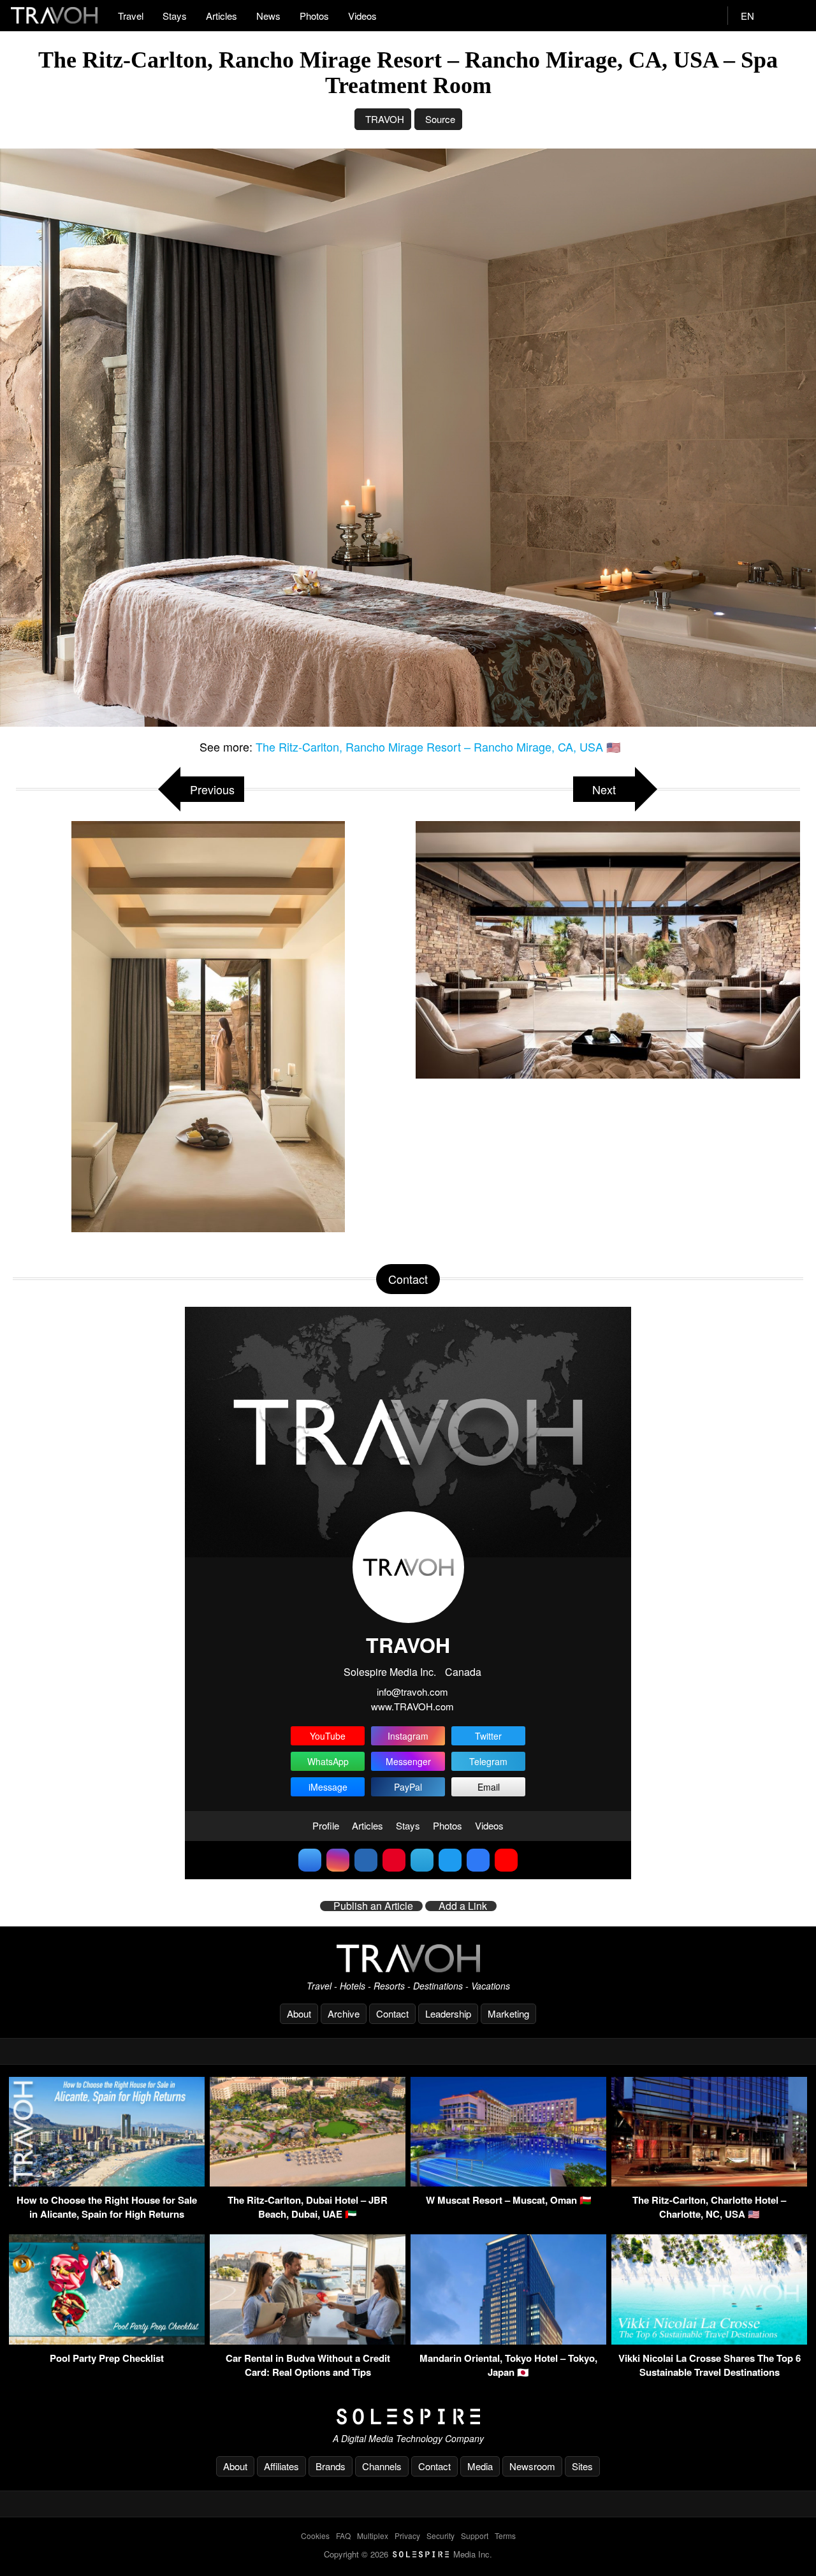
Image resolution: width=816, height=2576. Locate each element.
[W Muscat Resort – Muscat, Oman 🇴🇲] (508, 2182)
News (268, 16)
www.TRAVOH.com (412, 1706)
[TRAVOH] (408, 1958)
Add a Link (463, 1906)
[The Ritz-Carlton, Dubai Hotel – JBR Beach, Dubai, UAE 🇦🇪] (308, 2182)
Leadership (448, 2013)
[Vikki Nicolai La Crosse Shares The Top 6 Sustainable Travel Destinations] (709, 2340)
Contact (392, 2013)
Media (480, 2466)
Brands (331, 2466)
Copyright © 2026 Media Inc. (408, 2554)
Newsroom (532, 2466)
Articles (222, 16)
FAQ (343, 2536)
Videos (362, 16)
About (299, 2013)
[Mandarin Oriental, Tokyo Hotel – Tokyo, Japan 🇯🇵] (508, 2340)
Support (475, 2536)
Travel (131, 16)
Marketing (508, 2013)
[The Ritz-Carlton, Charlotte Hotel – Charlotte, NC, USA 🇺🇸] (709, 2182)
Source (440, 119)
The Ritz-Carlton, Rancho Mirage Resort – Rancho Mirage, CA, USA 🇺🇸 (438, 746)
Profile (326, 1825)
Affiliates (281, 2466)
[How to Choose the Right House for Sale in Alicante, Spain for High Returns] (107, 2182)
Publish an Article (373, 1906)
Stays (175, 16)
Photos (314, 16)
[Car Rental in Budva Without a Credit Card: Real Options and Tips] (308, 2340)
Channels (382, 2466)
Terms (505, 2536)
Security (441, 2536)
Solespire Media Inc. (390, 1672)
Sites (582, 2466)
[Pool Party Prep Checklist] (107, 2340)
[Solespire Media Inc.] (408, 2417)
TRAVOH (385, 119)
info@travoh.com (412, 1692)
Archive (344, 2013)
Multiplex (373, 2536)
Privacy (407, 2536)
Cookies (315, 2536)
